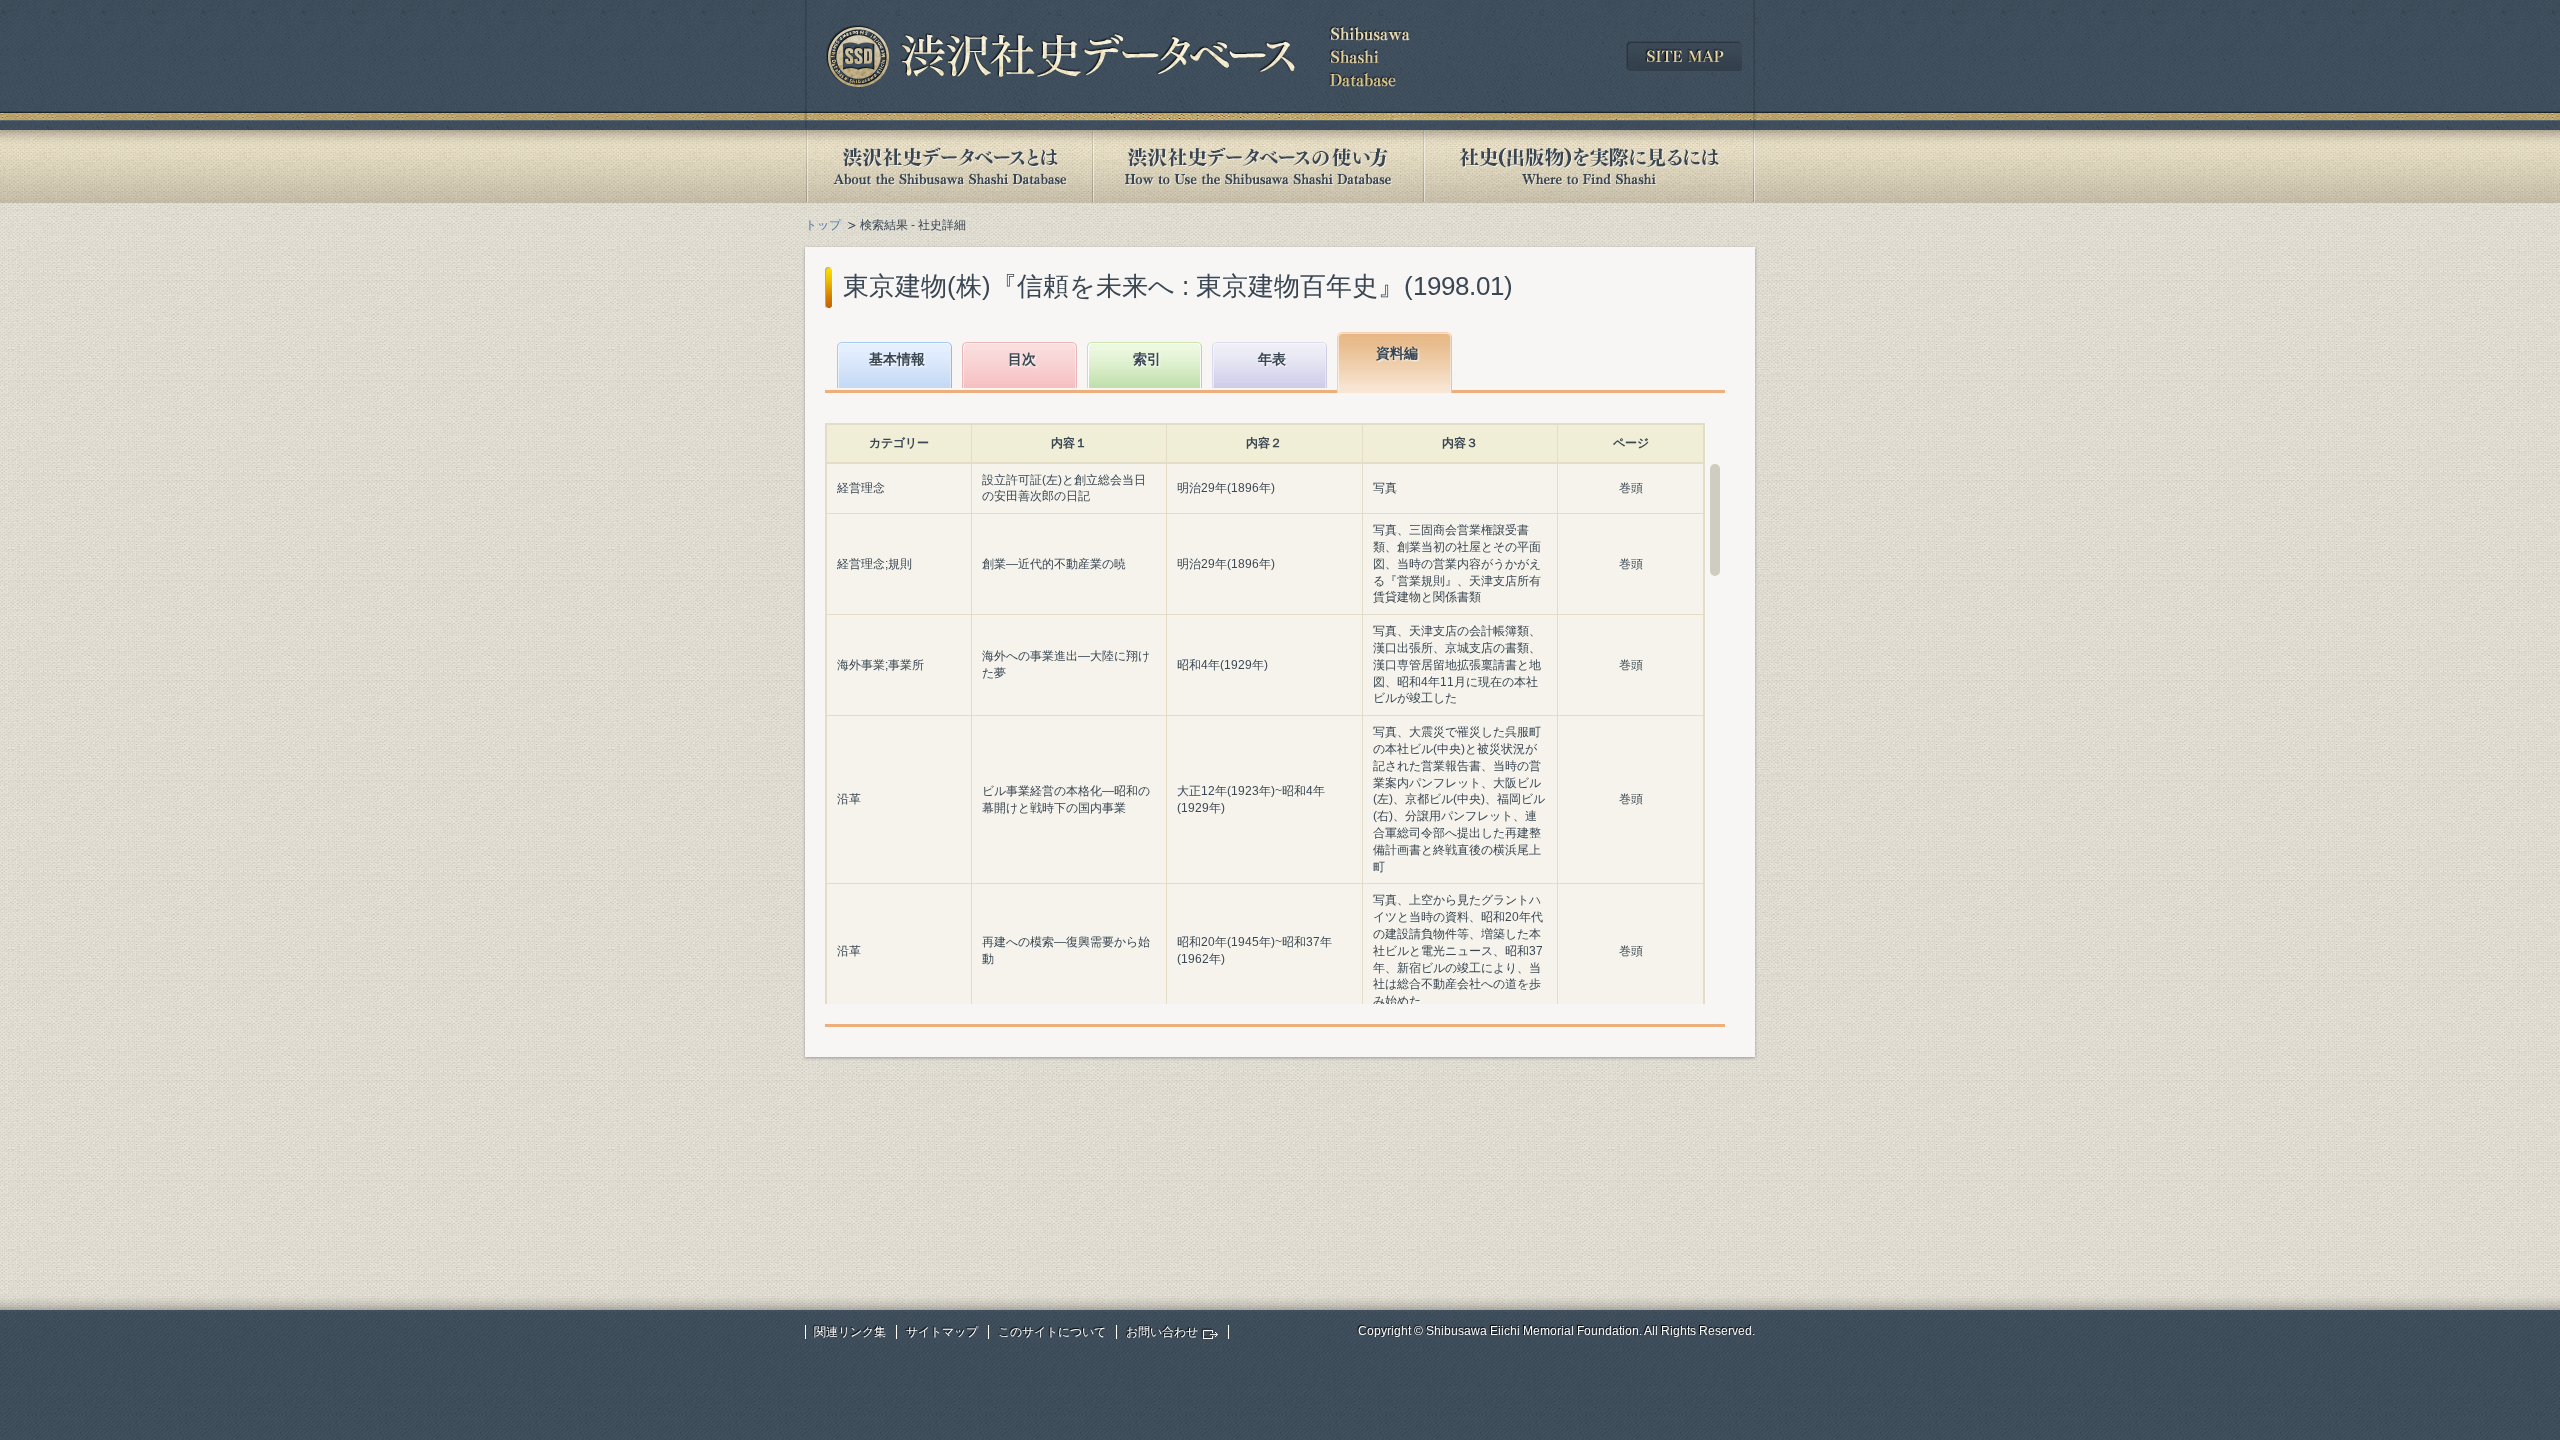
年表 (1272, 359)
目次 (1022, 359)
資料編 (1397, 353)
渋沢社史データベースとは (948, 166)
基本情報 (897, 359)
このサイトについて (1052, 1332)
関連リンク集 (850, 1332)
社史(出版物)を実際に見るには (1589, 166)
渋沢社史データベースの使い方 (1258, 166)
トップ (823, 225)
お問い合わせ (1162, 1332)
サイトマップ (942, 1332)
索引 (1147, 359)
